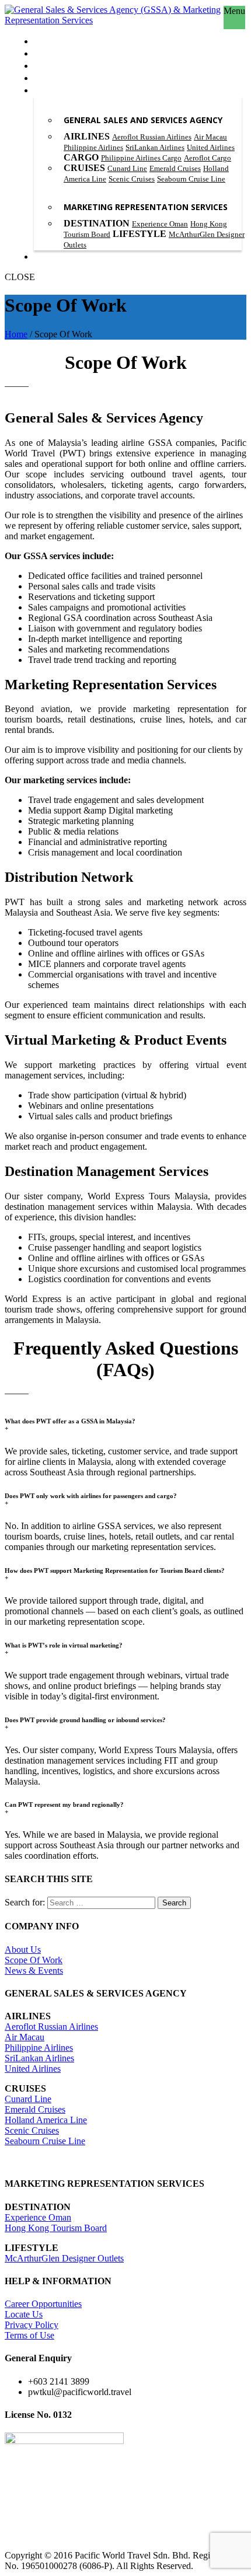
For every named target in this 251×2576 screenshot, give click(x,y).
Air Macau (210, 137)
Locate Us (24, 2314)
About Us (23, 1950)
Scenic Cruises (132, 179)
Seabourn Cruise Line (191, 179)
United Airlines (211, 147)
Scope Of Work (34, 1960)
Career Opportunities (43, 2304)
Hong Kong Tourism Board (56, 2228)
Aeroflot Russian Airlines (152, 137)
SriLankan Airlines (155, 147)
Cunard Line (127, 168)
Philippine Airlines (93, 147)
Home (16, 334)
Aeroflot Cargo (208, 158)
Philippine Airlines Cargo (141, 158)
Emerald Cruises (175, 168)
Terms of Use (29, 2335)
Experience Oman (160, 224)
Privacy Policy (32, 2325)
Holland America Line (46, 2120)
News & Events (34, 1971)
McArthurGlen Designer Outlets (64, 2258)
